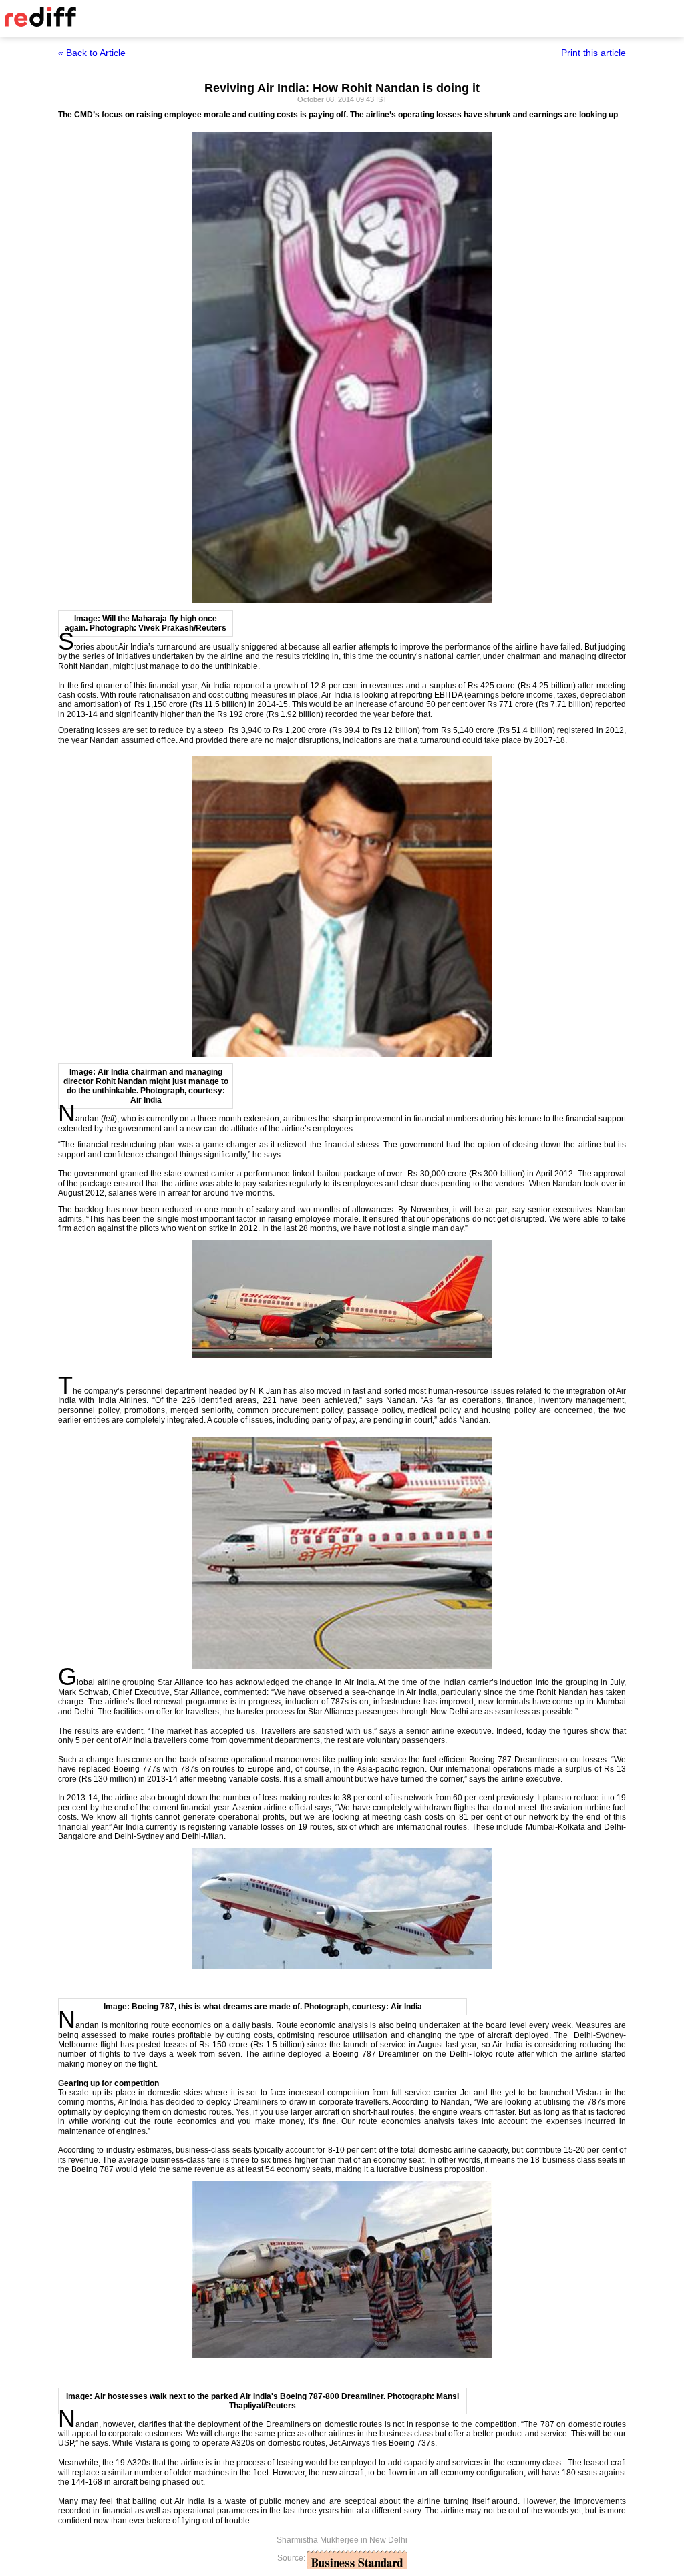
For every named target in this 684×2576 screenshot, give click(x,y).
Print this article (593, 53)
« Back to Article (92, 53)
